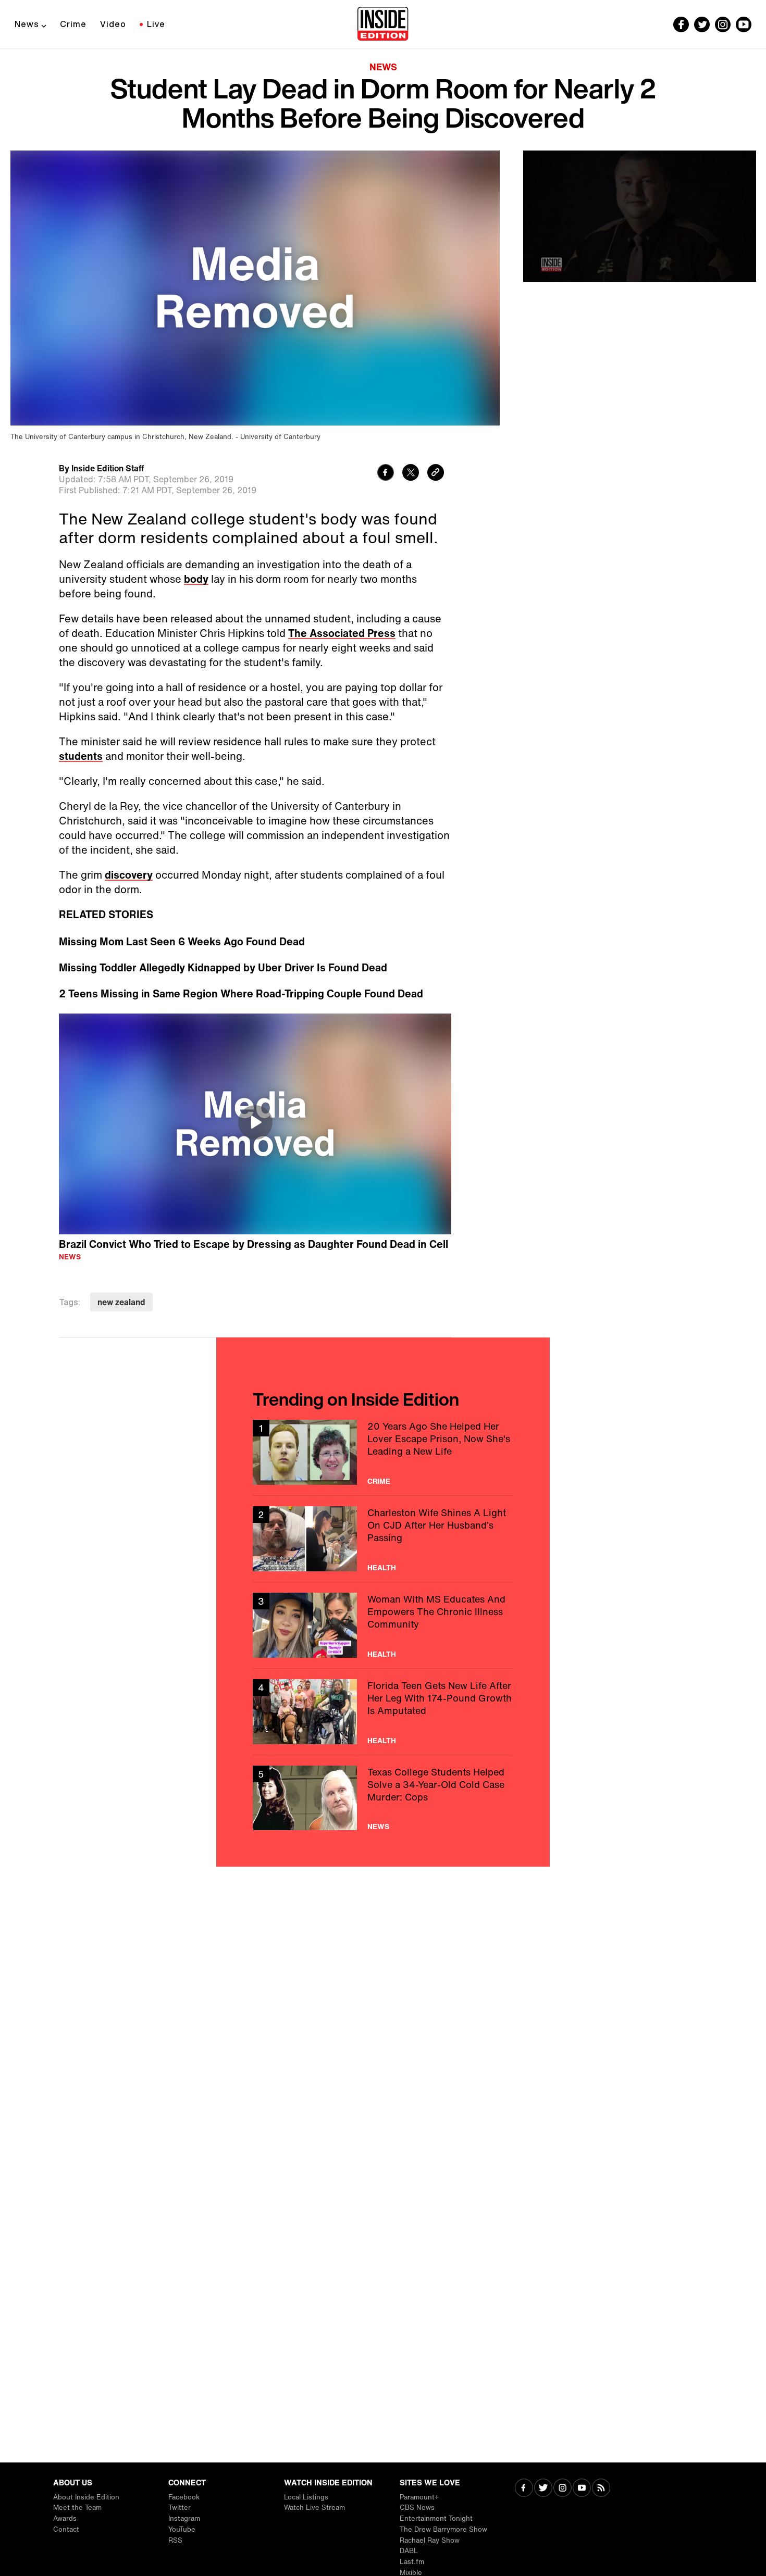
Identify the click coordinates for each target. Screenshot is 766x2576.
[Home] (383, 24)
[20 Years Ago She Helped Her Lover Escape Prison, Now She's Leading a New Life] (383, 1452)
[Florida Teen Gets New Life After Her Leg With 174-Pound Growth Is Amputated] (383, 1712)
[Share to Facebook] (386, 474)
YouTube (182, 2529)
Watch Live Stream (314, 2508)
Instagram (184, 2518)
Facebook (184, 2497)
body (196, 579)
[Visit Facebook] (524, 2489)
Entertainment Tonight (436, 2518)
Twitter (180, 2508)
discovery (129, 875)
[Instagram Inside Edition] (723, 24)
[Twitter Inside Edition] (702, 24)
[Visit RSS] (601, 2489)
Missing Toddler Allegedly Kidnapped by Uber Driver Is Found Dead (223, 968)
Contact (66, 2529)
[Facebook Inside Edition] (681, 24)
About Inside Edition (86, 2497)
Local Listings (306, 2497)
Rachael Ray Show (430, 2540)
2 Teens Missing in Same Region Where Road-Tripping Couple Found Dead (241, 994)
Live (156, 24)
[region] (255, 1124)
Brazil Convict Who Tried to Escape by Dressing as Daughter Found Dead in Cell (254, 1244)
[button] (255, 1122)
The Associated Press (342, 633)
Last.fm (412, 2562)
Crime (73, 24)
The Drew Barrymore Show (443, 2529)
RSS (175, 2540)
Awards (65, 2518)
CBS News (417, 2508)
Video (113, 24)
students (81, 756)
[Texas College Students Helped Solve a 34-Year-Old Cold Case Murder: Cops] (383, 1798)
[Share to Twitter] (411, 474)
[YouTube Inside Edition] (744, 24)
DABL (409, 2551)
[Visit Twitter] (543, 2489)
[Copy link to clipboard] (436, 474)
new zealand (121, 1302)
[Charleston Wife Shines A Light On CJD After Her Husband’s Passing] (383, 1539)
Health (382, 1568)
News (27, 24)
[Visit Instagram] (563, 2489)
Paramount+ (419, 2497)
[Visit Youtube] (582, 2489)
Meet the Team (77, 2508)
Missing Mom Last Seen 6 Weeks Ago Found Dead (182, 942)
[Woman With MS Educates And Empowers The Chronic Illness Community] (383, 1625)
